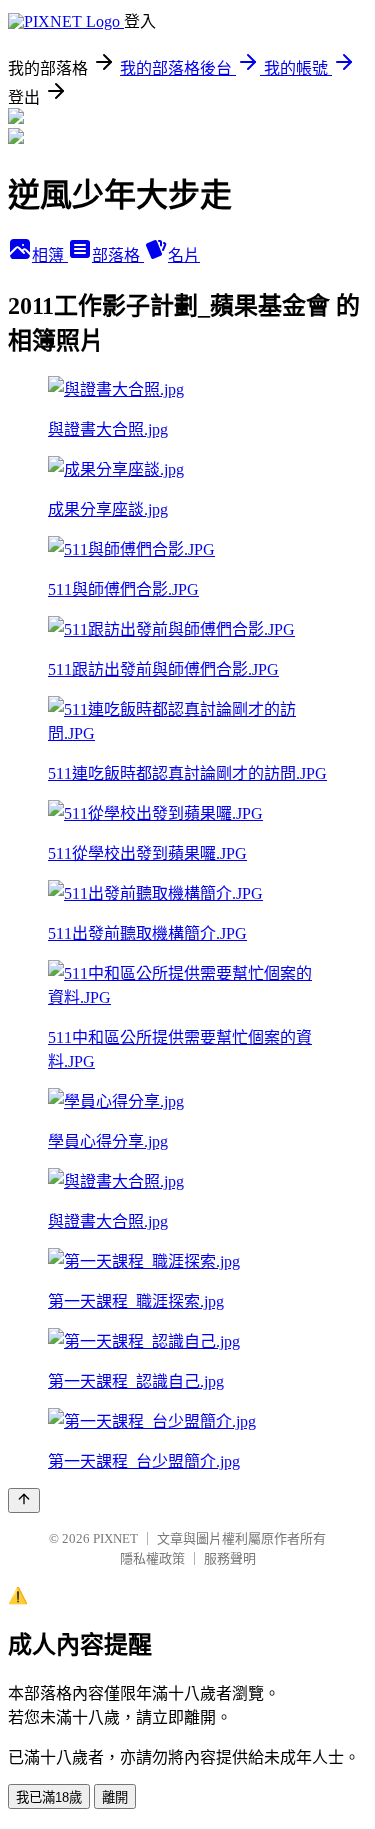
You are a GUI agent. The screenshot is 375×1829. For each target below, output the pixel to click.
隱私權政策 (152, 1558)
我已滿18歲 (49, 1797)
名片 (184, 255)
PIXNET (115, 1538)
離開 (115, 1797)
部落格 (118, 255)
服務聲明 (230, 1558)
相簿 (50, 255)
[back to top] (24, 1500)
